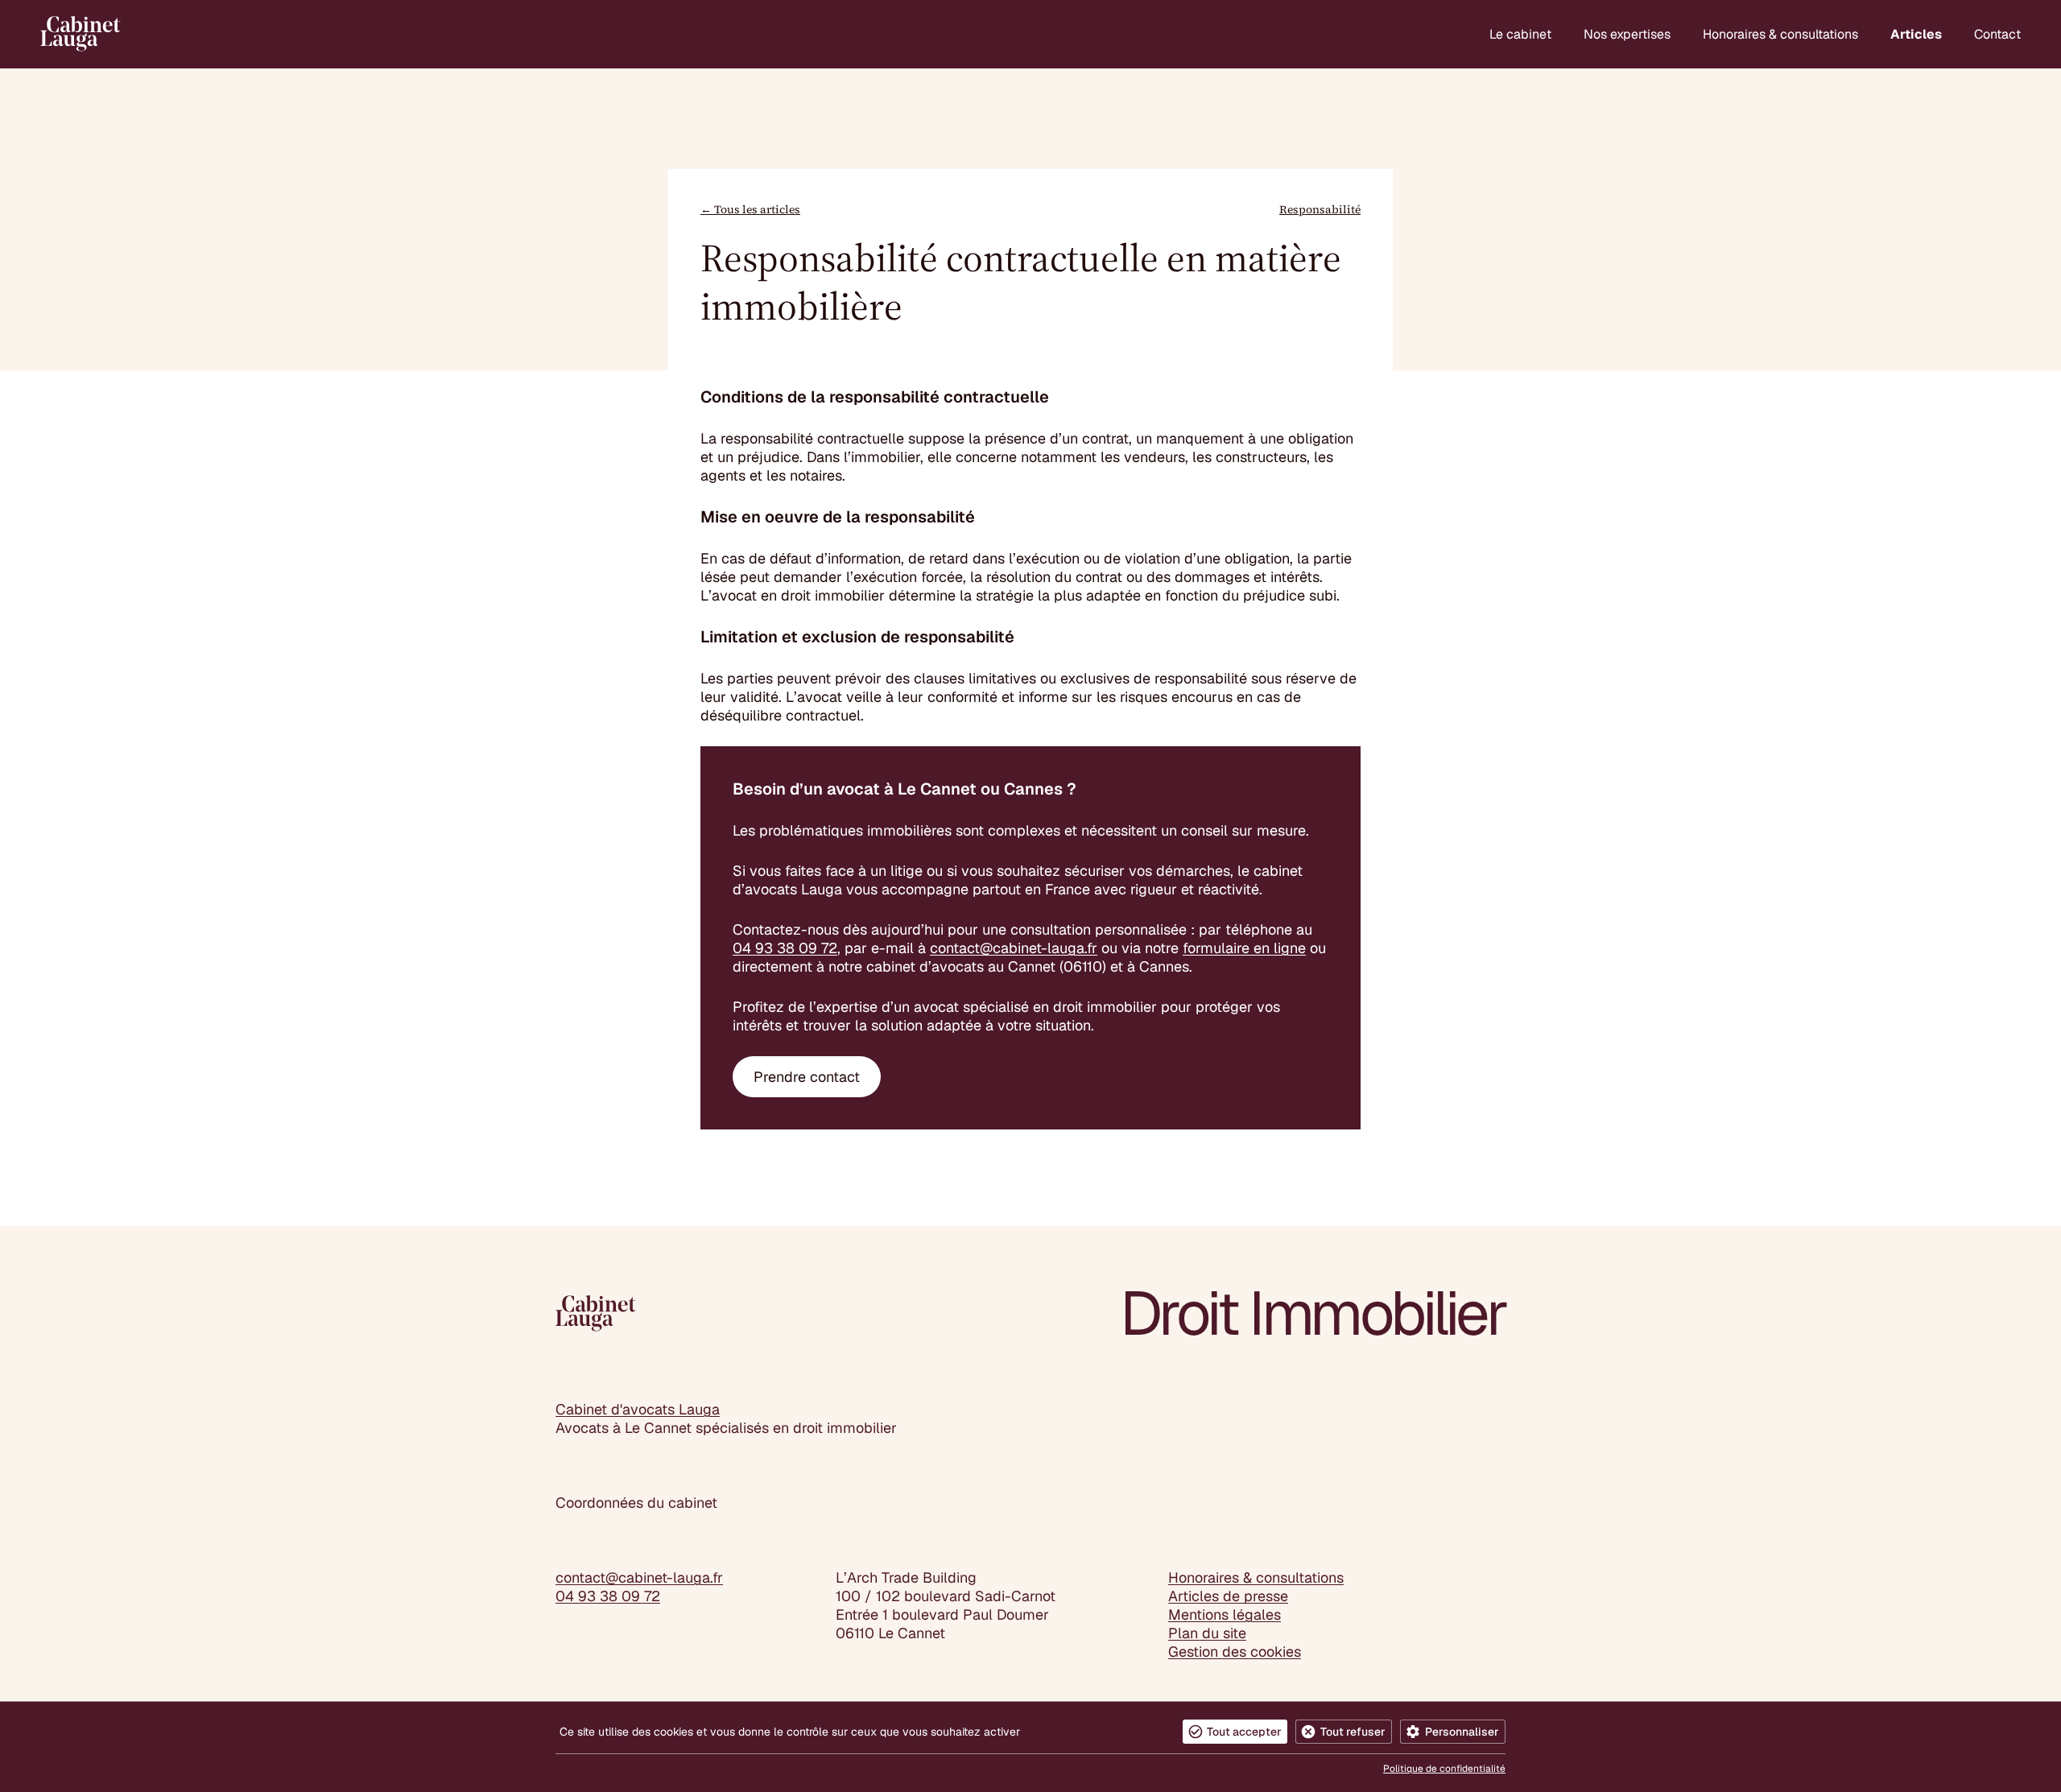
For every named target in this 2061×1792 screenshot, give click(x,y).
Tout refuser (1353, 1732)
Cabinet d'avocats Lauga (638, 1409)
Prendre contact (807, 1077)
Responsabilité (1320, 209)
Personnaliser (1462, 1732)
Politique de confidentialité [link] (1444, 1769)
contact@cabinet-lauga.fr (1014, 948)
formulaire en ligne (1244, 948)
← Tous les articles (750, 209)
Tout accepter (1244, 1732)
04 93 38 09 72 (785, 948)
